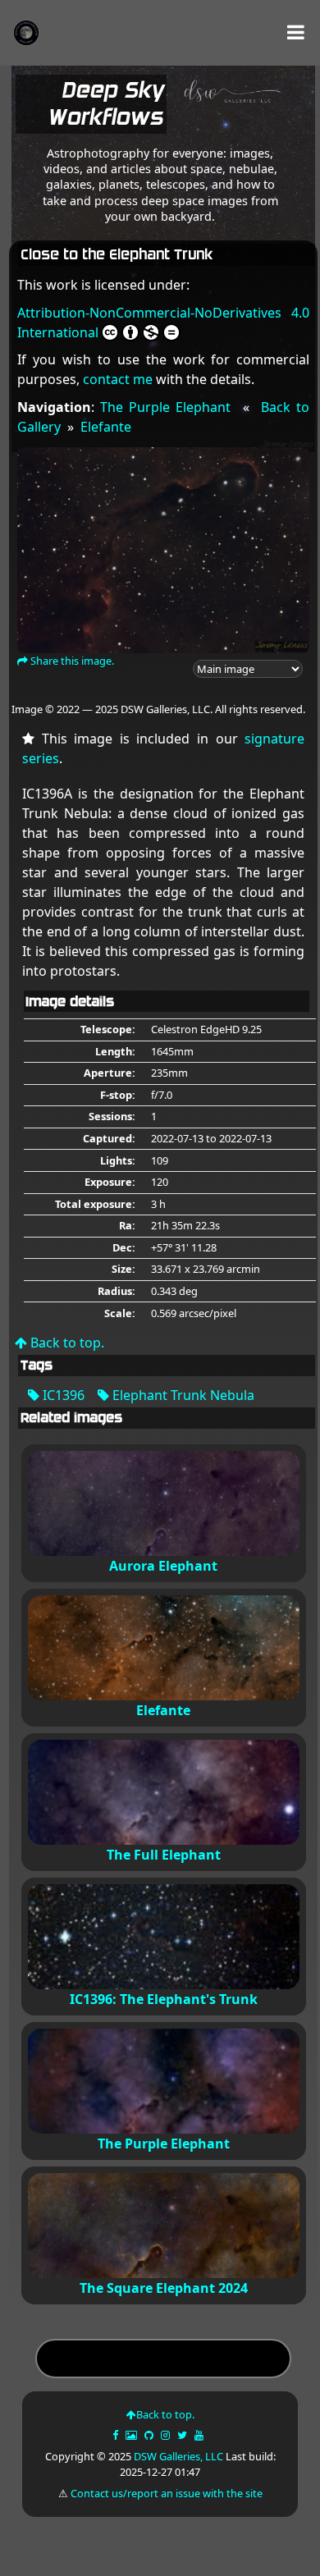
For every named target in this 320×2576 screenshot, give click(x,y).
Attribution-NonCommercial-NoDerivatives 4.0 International (164, 323)
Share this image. (71, 661)
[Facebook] (117, 2435)
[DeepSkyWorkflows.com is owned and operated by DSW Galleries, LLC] (227, 108)
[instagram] (165, 2435)
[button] (296, 32)
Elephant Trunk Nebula (182, 1395)
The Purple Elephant (165, 407)
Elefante (106, 427)
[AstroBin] (133, 2435)
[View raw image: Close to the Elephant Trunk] (164, 549)
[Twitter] (183, 2435)
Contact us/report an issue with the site (167, 2493)
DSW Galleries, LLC (178, 2456)
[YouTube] (200, 2435)
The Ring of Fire (164, 2361)
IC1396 (62, 1395)
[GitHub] (150, 2435)
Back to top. (66, 1343)
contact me (118, 379)
